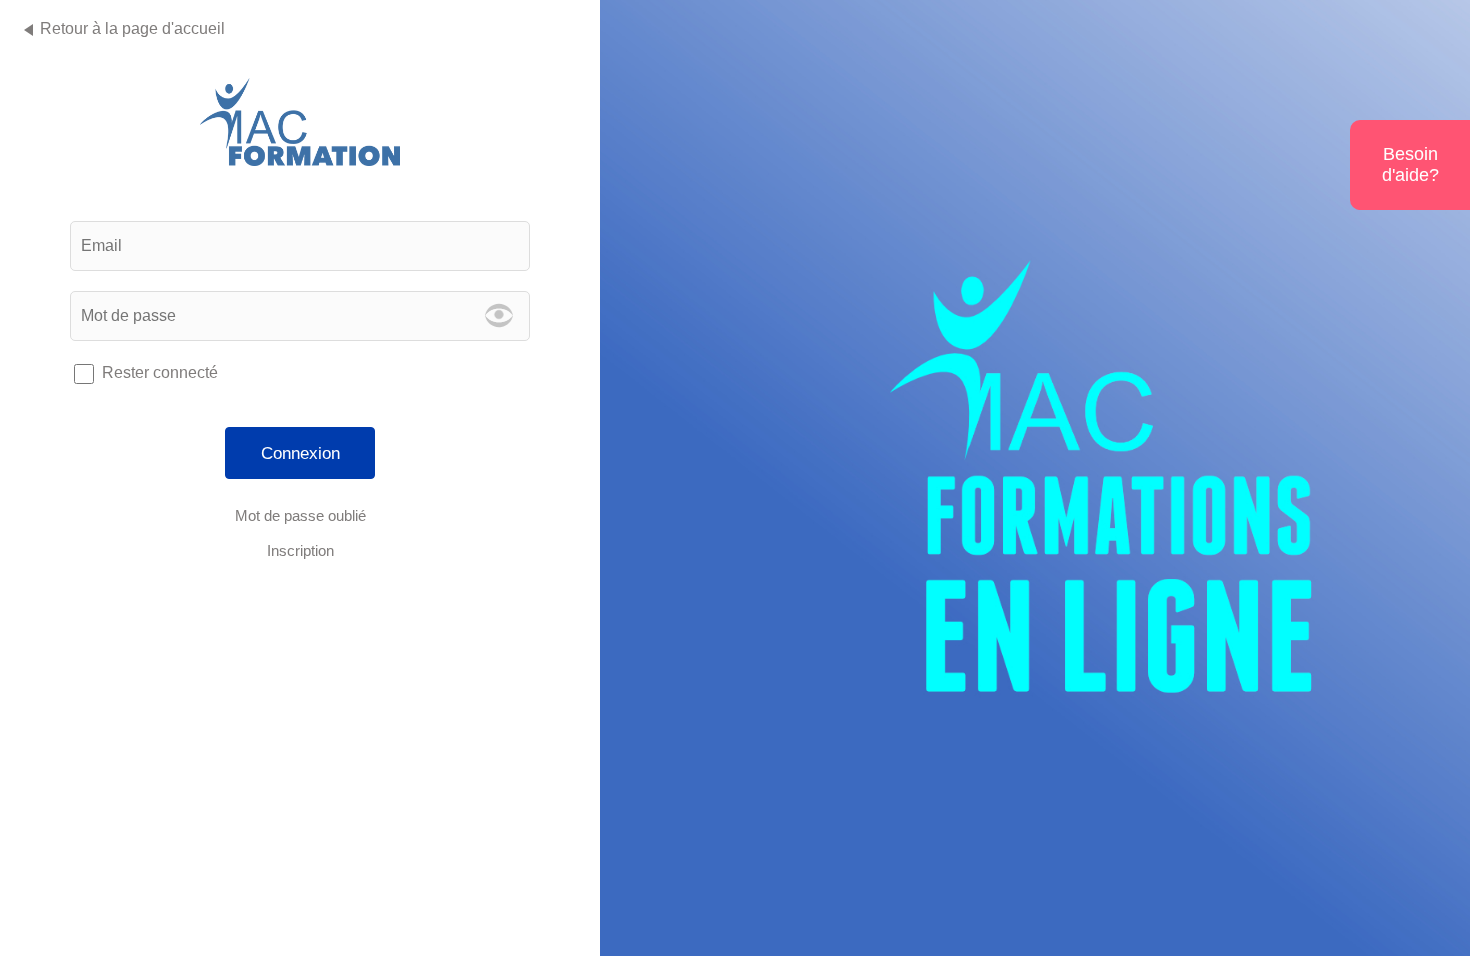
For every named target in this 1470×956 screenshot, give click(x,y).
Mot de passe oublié (300, 515)
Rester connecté (160, 372)
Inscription (300, 550)
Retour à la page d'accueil (132, 28)
